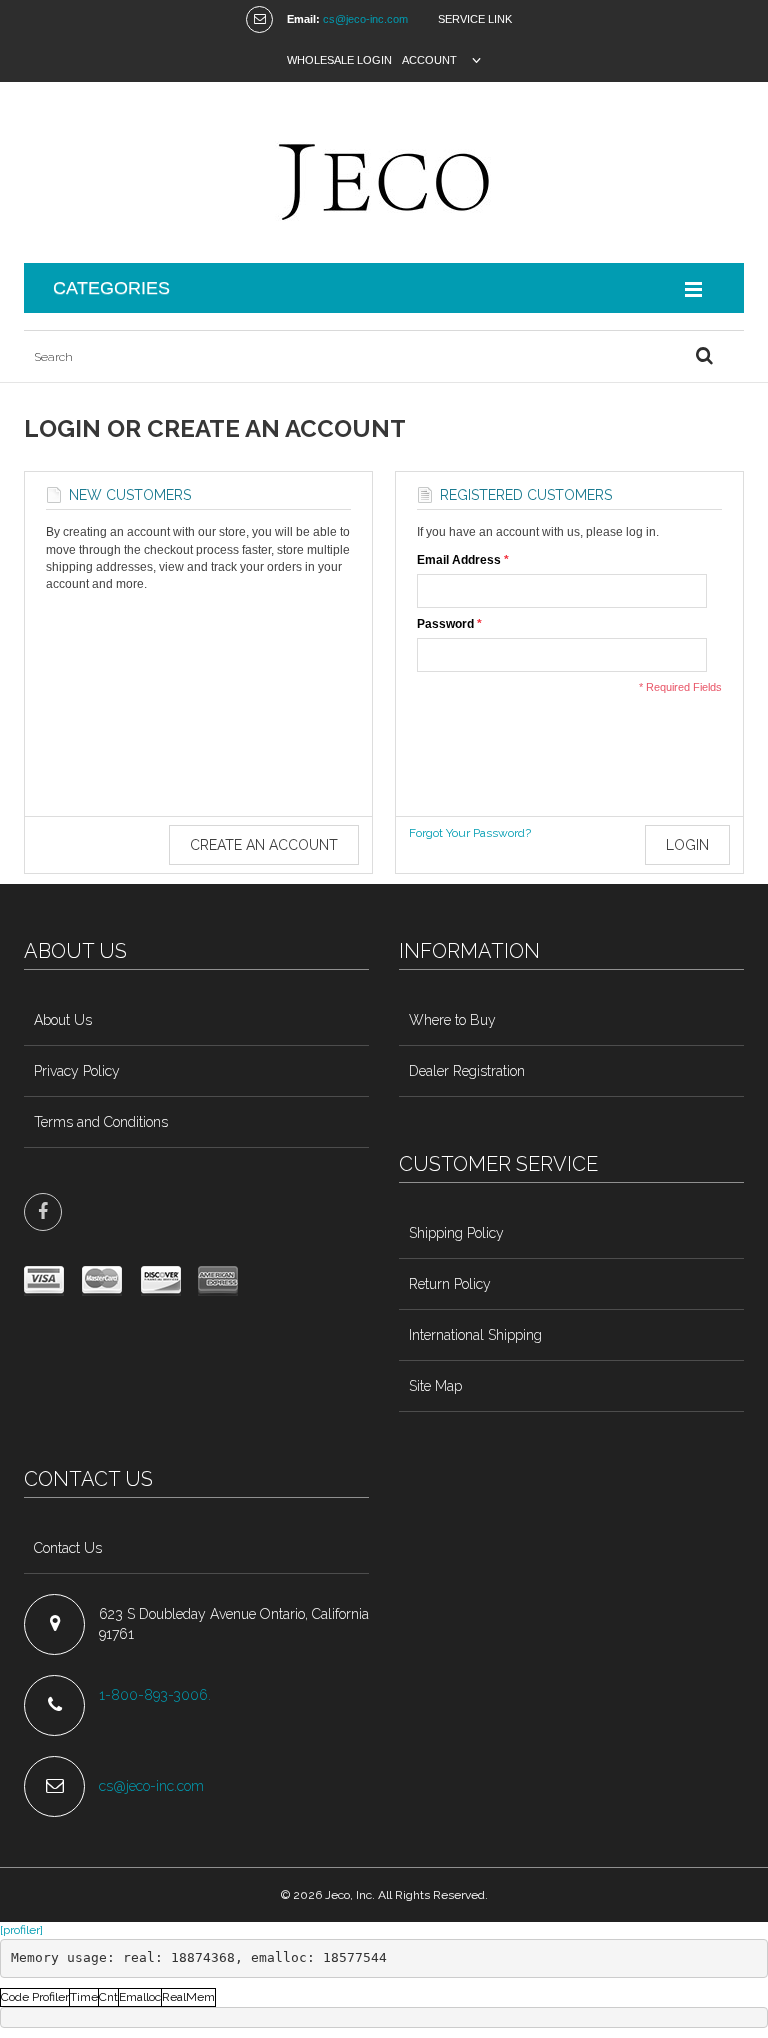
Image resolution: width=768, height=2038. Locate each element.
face (43, 1212)
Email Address (459, 560)
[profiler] (21, 1930)
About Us (63, 1020)
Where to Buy (452, 1020)
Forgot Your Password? (470, 833)
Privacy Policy (77, 1071)
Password (445, 624)
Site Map (435, 1386)
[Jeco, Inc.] (384, 172)
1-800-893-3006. (157, 1695)
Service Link (475, 19)
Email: (303, 19)
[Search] (704, 356)
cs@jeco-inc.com (365, 19)
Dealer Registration (467, 1071)
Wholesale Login (339, 60)
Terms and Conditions (101, 1122)
